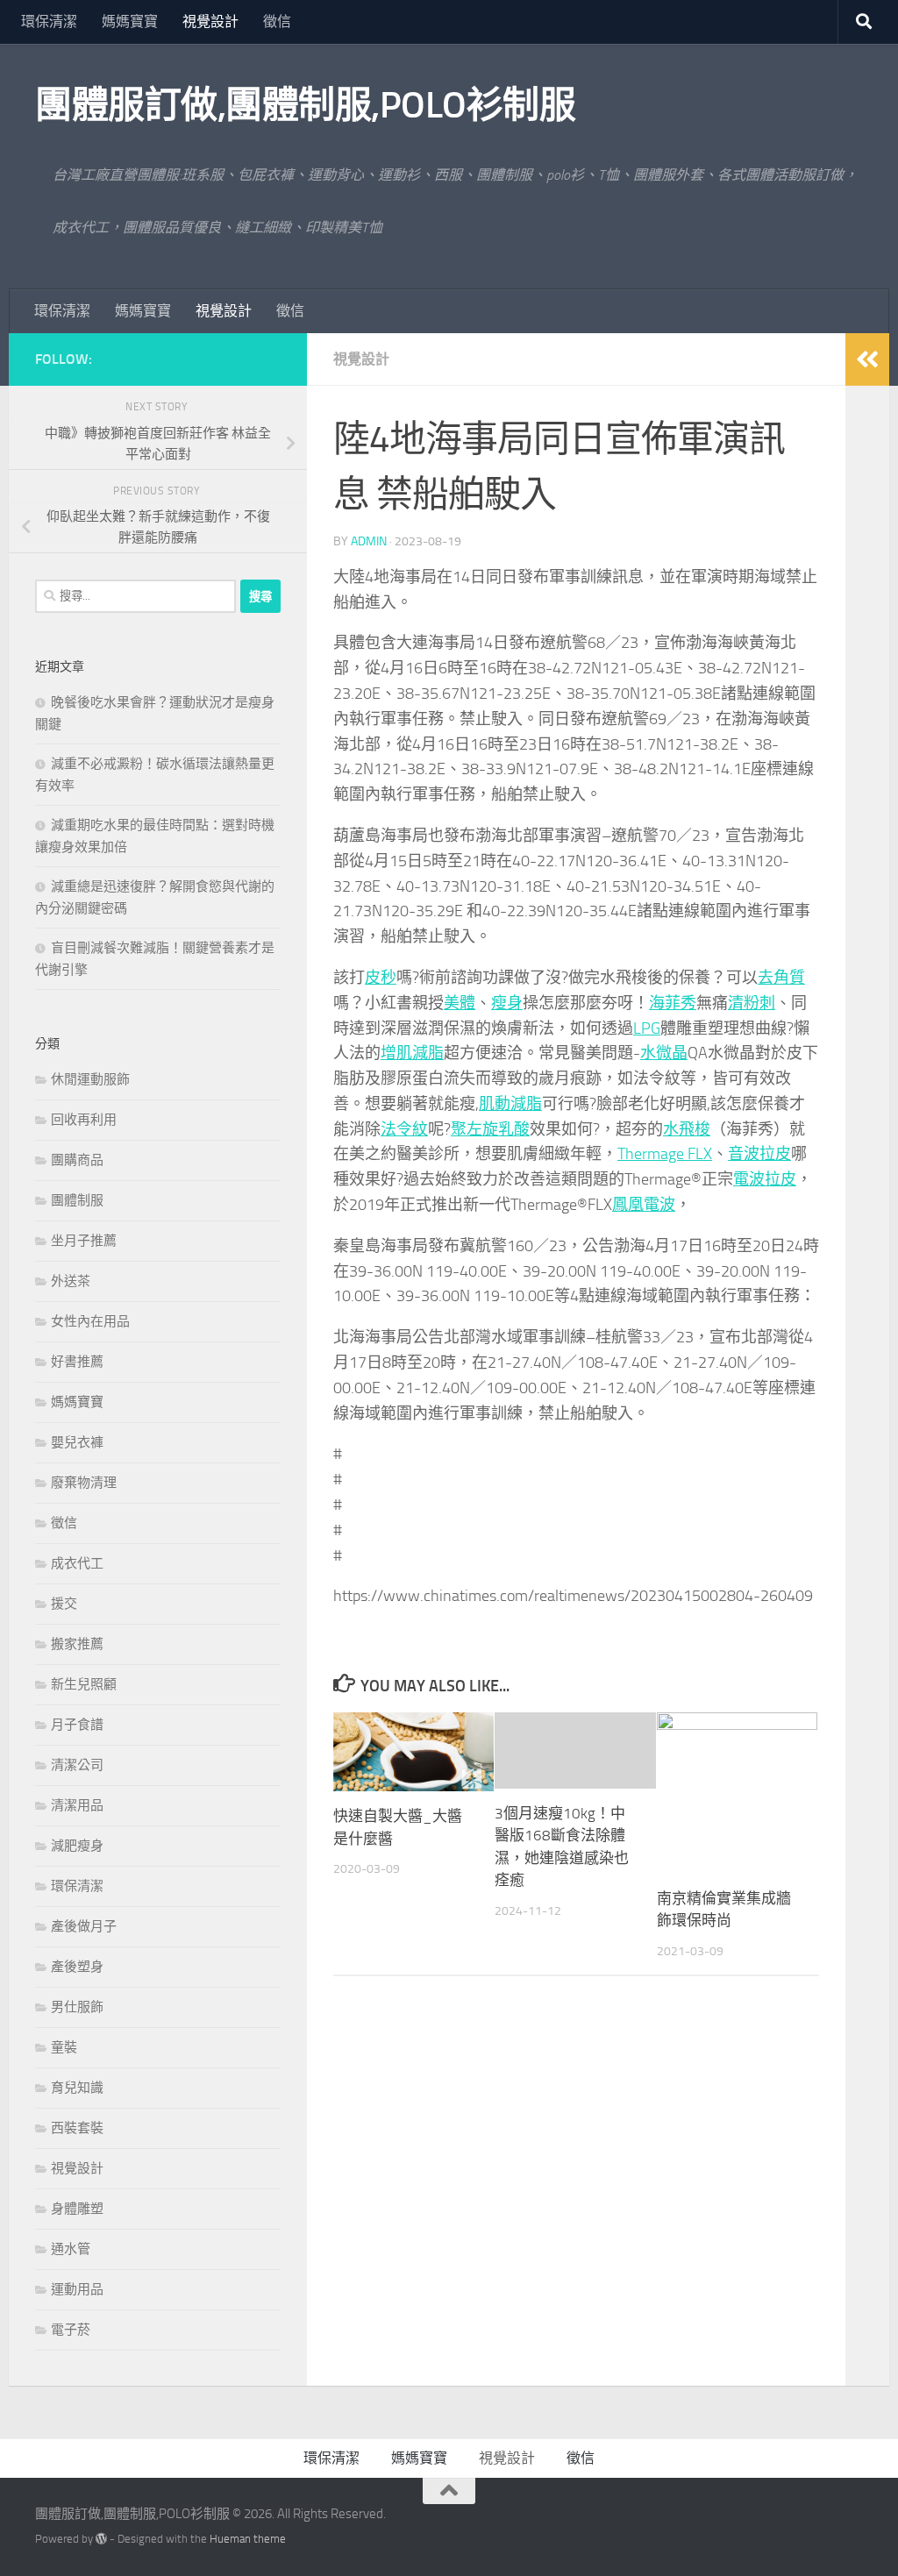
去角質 (781, 978)
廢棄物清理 (84, 1483)
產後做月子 (84, 1926)
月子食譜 (77, 1725)
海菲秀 (673, 1003)
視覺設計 (210, 21)
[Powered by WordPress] (101, 2539)
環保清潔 (49, 21)
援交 (64, 1604)
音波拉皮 (759, 1154)
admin (369, 541)
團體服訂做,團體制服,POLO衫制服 (305, 105)
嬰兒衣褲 (77, 1442)
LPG (647, 1028)
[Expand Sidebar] (867, 359)
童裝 (64, 2047)
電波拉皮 (765, 1179)
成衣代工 (77, 1563)
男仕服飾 (77, 2007)
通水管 (71, 2249)
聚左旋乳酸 (490, 1129)
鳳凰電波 (644, 1205)
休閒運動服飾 (90, 1079)
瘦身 (507, 1003)
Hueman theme (248, 2539)
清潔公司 (77, 1765)
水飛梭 (687, 1129)
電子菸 (71, 2330)
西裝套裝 (77, 2128)
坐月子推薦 (84, 1241)
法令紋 (404, 1129)
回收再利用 (84, 1120)
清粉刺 (752, 1003)
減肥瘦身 (77, 1846)
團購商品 (77, 1160)
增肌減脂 (412, 1053)
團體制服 (77, 1200)
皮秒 (381, 978)
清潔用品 (77, 1805)
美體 (460, 1003)
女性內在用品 (90, 1321)
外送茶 (71, 1281)
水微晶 (664, 1053)
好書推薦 (77, 1362)
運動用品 (77, 2289)
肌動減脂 (510, 1104)
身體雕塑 (77, 2209)
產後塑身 (77, 1967)
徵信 (277, 21)
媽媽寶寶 (130, 21)
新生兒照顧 (84, 1684)
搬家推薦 (77, 1644)
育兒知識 (77, 2088)
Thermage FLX (665, 1154)
